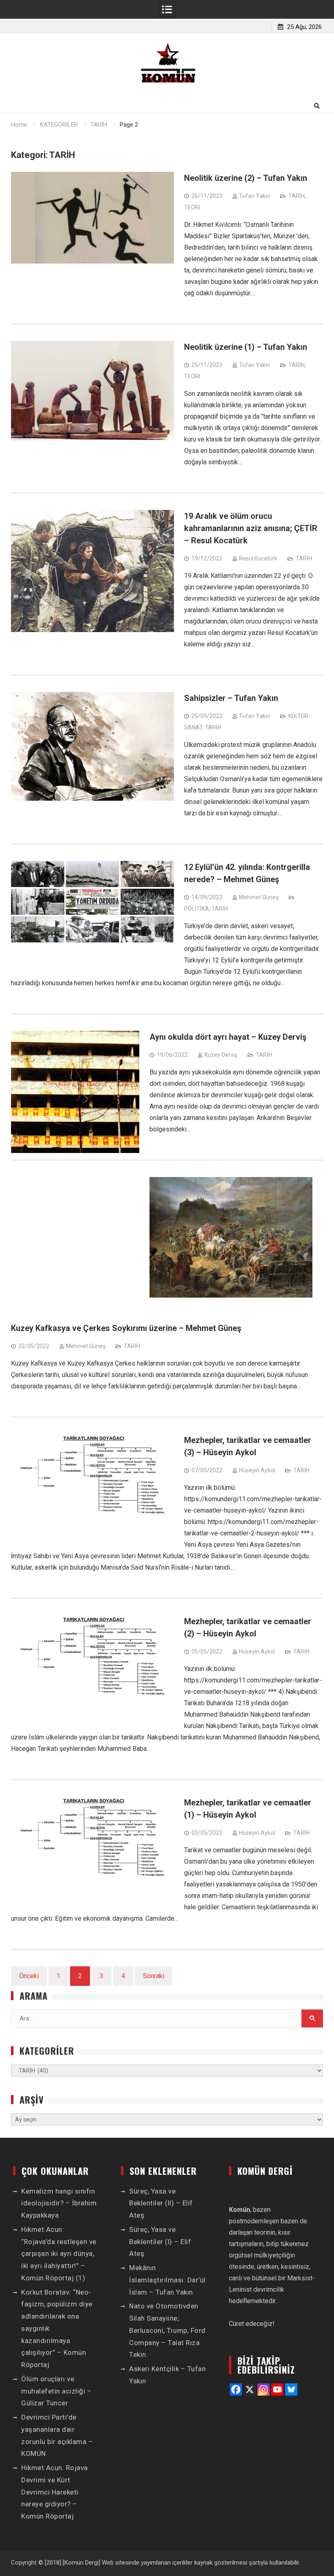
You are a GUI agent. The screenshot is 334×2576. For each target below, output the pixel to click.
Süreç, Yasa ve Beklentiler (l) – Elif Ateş (160, 2242)
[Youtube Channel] (277, 2389)
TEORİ (192, 207)
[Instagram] (264, 2389)
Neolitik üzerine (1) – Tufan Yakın (246, 347)
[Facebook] (236, 2389)
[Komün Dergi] (81, 2563)
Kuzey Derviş (221, 1055)
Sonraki (154, 1976)
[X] (250, 2389)
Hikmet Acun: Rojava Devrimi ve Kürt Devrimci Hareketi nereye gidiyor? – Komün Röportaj (55, 2492)
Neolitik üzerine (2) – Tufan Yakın (246, 178)
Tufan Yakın (255, 196)
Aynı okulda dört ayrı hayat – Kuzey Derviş (228, 1037)
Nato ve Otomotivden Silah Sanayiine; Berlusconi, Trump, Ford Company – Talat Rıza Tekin (167, 2330)
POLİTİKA (197, 909)
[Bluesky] (291, 2389)
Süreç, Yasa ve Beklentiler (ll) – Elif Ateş (161, 2203)
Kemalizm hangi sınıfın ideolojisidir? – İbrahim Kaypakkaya (59, 2203)
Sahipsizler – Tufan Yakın (231, 698)
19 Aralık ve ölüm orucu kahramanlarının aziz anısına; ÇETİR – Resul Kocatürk (251, 528)
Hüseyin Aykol (257, 1470)
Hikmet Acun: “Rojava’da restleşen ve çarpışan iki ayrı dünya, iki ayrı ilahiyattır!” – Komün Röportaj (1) (59, 2254)
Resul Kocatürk (258, 558)
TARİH (297, 196)
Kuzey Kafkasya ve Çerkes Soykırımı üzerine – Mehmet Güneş (126, 1328)
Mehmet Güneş (259, 897)
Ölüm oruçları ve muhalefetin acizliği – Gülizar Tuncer (56, 2391)
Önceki (29, 1976)
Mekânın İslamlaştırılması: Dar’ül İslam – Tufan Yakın (167, 2280)
